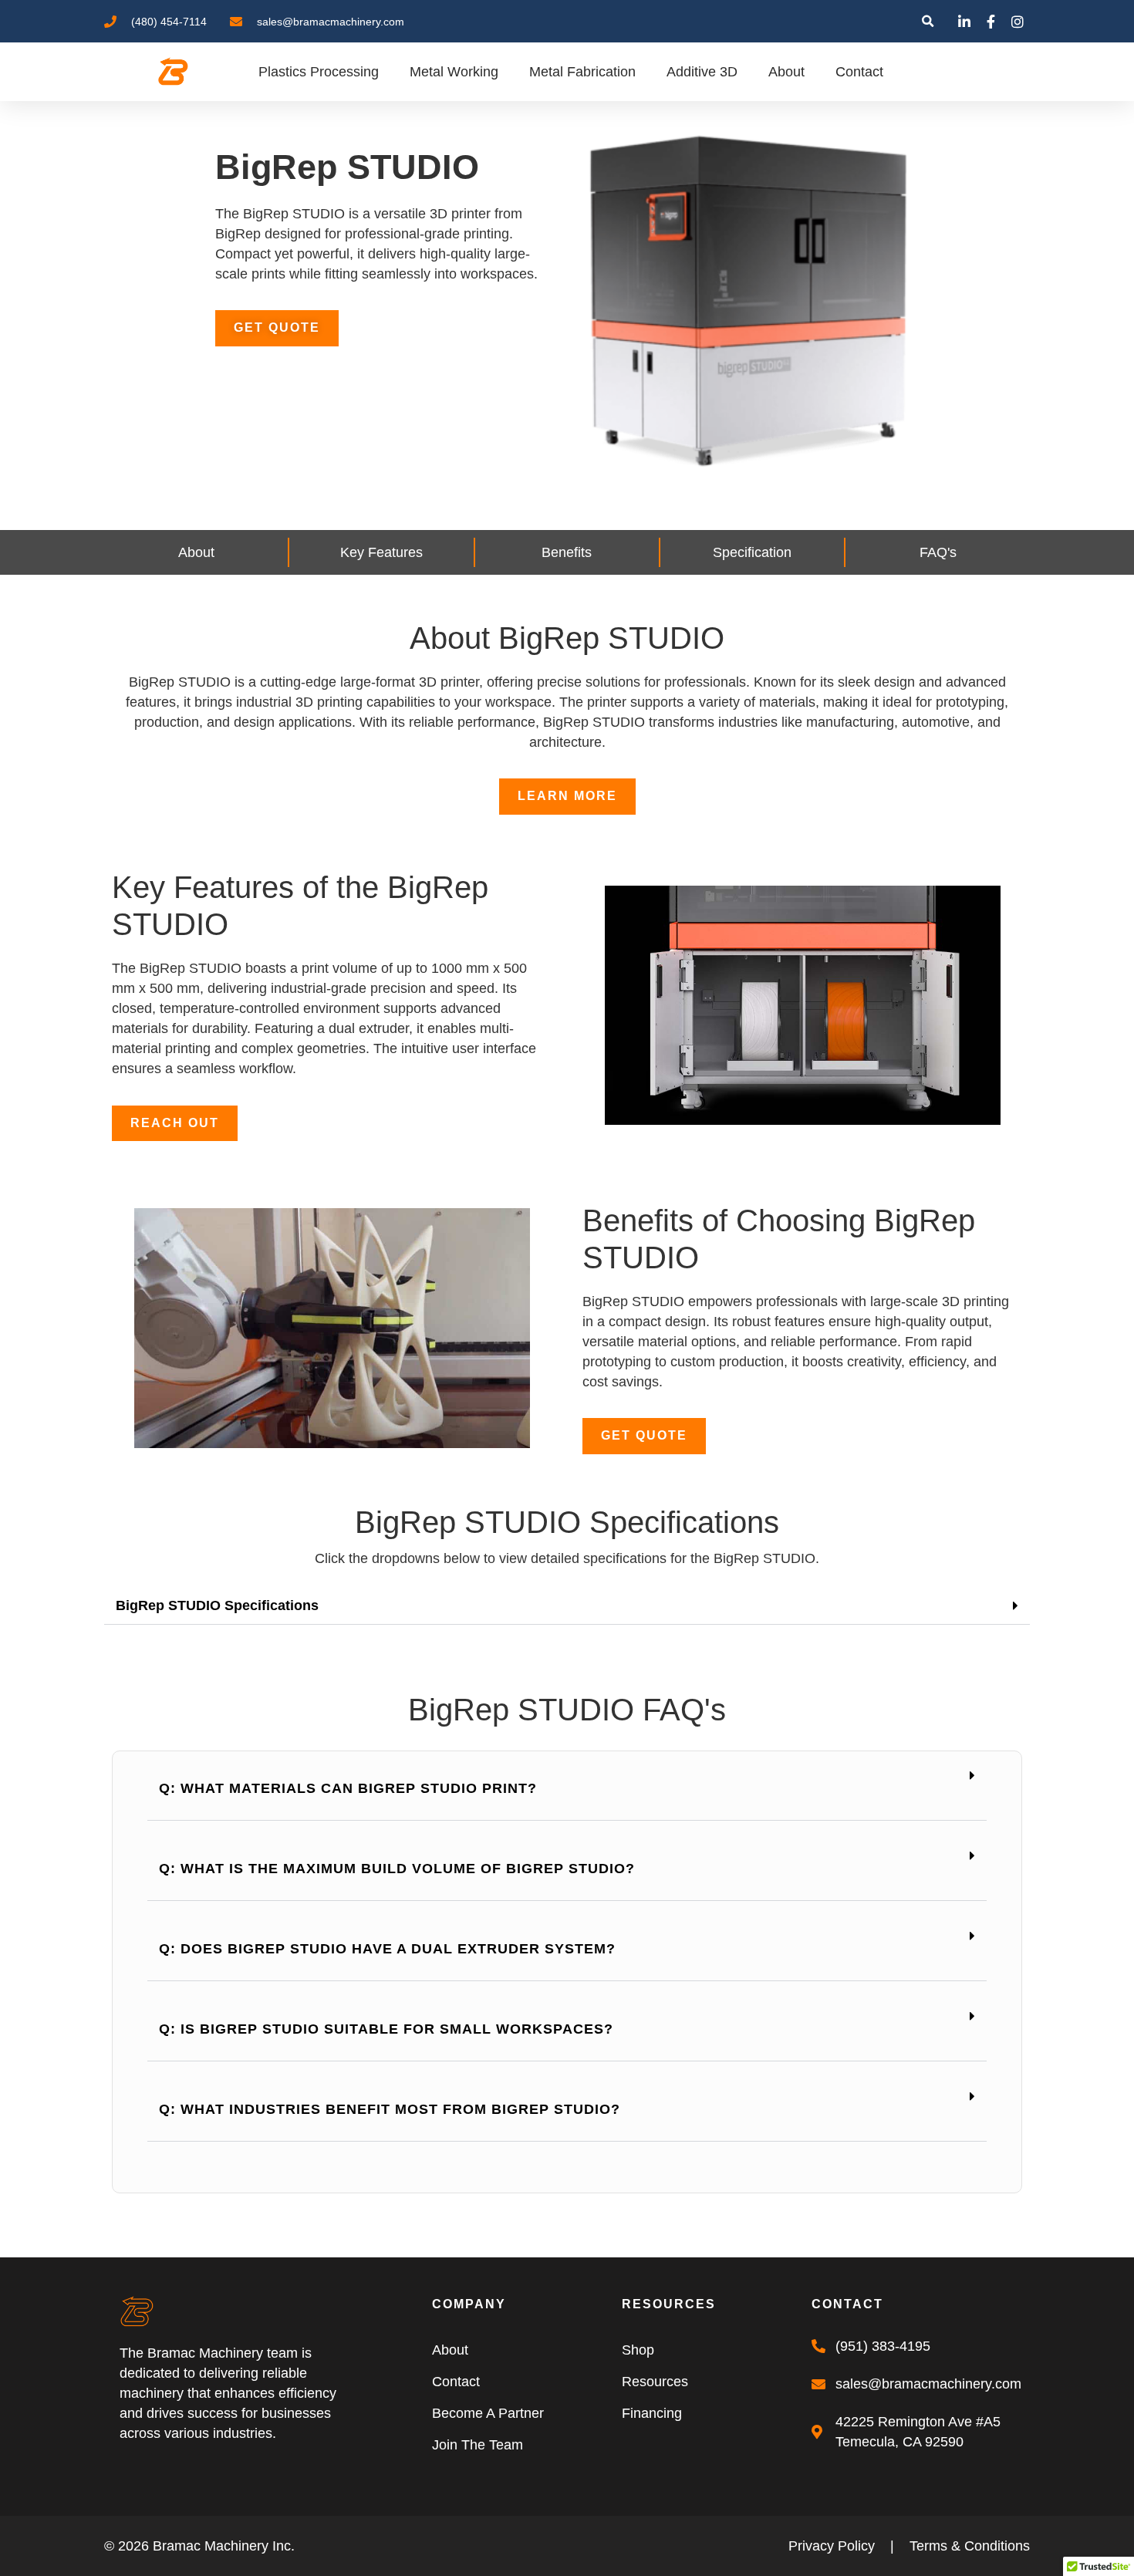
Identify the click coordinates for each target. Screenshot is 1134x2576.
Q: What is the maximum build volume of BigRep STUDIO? (397, 1869)
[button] (928, 21)
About (786, 72)
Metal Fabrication (582, 72)
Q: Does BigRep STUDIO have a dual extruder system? (387, 1949)
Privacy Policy (832, 2546)
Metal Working (454, 72)
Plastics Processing (319, 72)
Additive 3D (702, 72)
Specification (752, 552)
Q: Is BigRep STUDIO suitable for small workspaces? (386, 2029)
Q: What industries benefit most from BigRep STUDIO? (390, 2109)
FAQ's (938, 552)
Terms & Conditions (970, 2546)
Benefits (567, 552)
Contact (859, 72)
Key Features (381, 552)
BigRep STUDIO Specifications (217, 1605)
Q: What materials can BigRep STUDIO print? (348, 1788)
